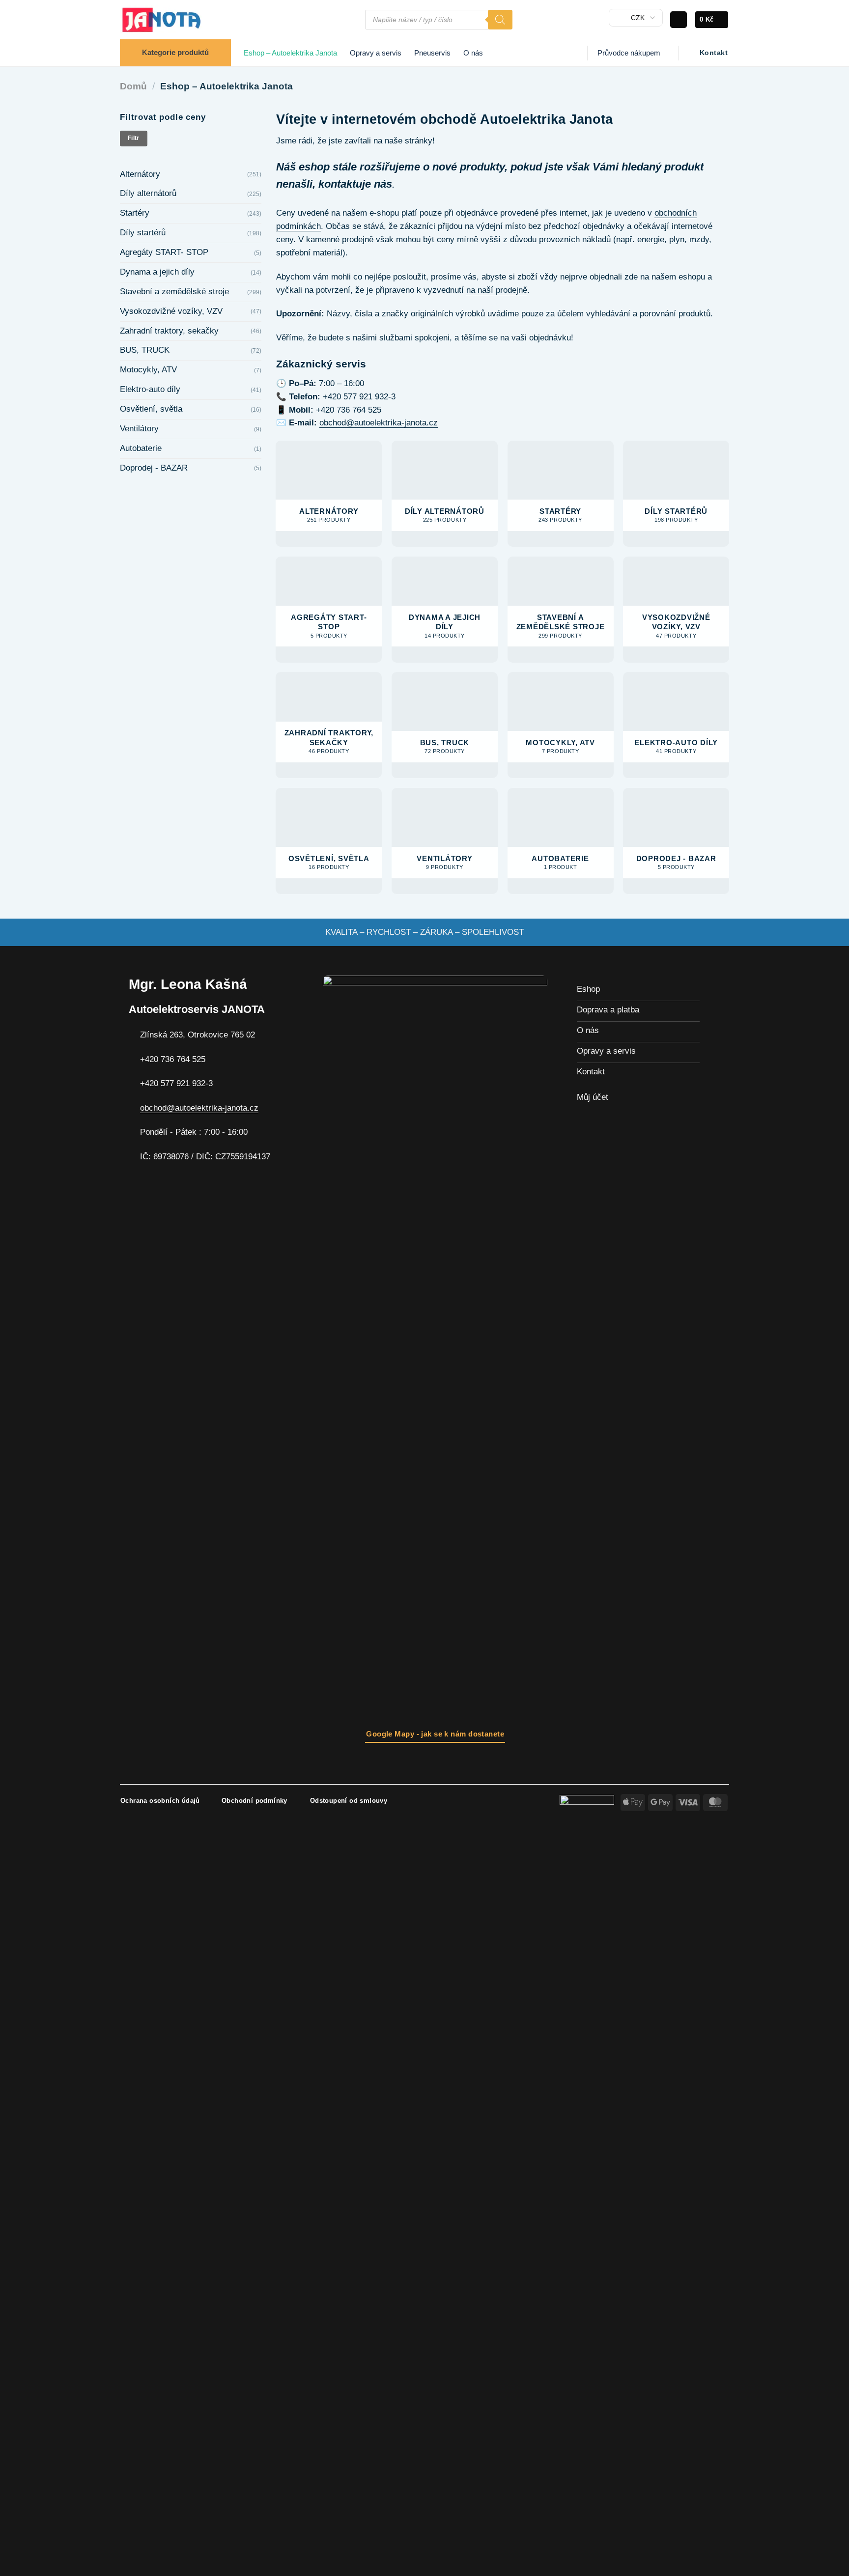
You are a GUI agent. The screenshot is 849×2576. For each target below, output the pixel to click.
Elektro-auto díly (150, 389)
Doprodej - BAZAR (154, 468)
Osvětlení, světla (151, 409)
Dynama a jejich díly (157, 272)
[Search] (500, 20)
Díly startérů (143, 233)
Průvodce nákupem (629, 53)
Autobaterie (141, 448)
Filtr (134, 138)
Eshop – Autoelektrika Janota (290, 53)
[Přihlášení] (679, 20)
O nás (473, 53)
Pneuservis (432, 53)
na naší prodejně (497, 290)
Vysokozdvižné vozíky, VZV (171, 311)
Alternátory (140, 174)
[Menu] (352, 20)
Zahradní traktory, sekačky (169, 331)
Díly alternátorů (148, 193)
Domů (133, 86)
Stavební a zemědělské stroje (174, 292)
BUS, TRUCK (145, 350)
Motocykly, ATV (148, 370)
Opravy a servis (376, 53)
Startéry (135, 213)
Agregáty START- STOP (164, 252)
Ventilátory (139, 429)
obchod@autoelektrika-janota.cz (379, 423)
